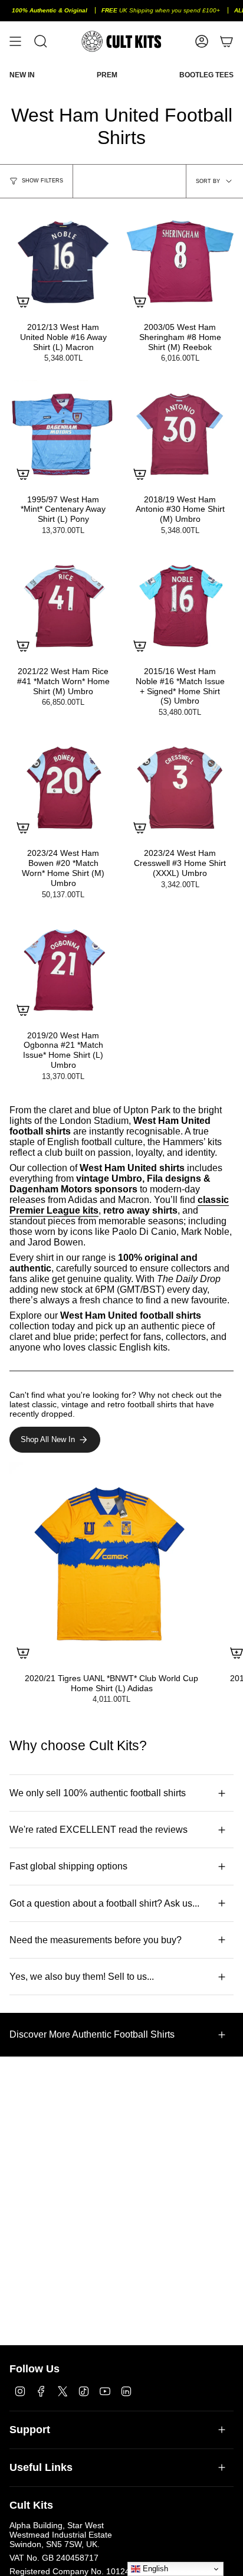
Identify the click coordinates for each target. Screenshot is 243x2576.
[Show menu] (15, 41)
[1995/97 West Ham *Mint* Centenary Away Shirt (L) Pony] (63, 434)
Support (30, 2430)
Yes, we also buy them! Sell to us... (82, 1977)
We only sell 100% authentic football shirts (98, 1793)
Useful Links (41, 2467)
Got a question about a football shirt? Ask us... (104, 1903)
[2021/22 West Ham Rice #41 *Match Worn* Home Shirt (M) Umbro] (63, 606)
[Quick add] (23, 302)
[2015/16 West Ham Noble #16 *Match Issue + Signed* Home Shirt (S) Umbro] (180, 606)
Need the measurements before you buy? (96, 1940)
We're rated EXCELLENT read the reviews (98, 1830)
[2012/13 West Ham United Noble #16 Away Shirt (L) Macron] (63, 261)
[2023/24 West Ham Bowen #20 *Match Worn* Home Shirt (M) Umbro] (63, 787)
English (154, 2569)
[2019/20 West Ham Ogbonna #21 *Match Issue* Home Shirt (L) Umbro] (63, 970)
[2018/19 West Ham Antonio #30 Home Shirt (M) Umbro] (180, 434)
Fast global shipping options (68, 1866)
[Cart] (226, 41)
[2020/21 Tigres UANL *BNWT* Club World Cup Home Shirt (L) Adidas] (111, 1564)
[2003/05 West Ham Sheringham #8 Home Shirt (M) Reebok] (180, 261)
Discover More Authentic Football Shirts (92, 2034)
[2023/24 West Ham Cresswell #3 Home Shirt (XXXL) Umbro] (180, 787)
